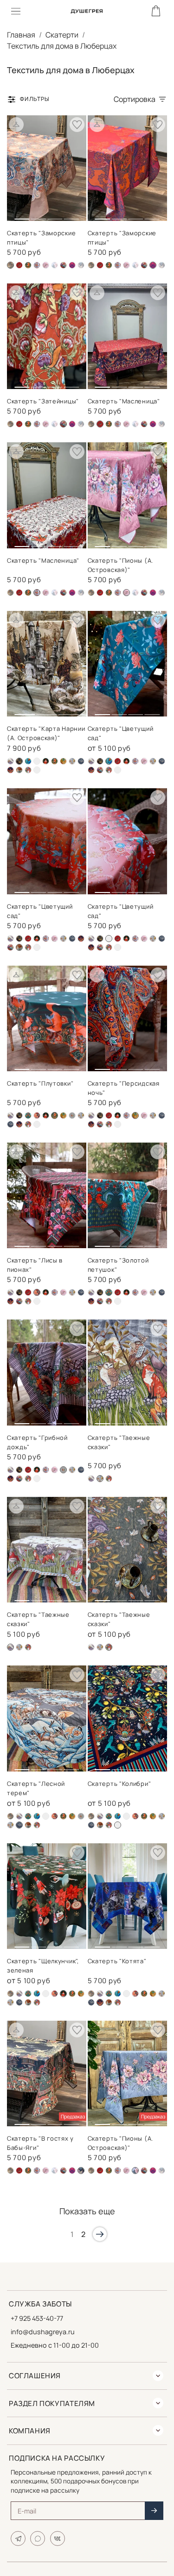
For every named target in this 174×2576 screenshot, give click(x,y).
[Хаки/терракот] (28, 770)
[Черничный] (37, 770)
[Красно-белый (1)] (37, 265)
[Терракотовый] (19, 770)
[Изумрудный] (28, 265)
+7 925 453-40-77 (37, 2318)
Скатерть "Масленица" (124, 401)
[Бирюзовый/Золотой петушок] (28, 1115)
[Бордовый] (37, 761)
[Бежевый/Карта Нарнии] (100, 761)
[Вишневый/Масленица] (19, 265)
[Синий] (10, 770)
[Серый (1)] (72, 1115)
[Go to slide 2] (39, 215)
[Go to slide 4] (72, 215)
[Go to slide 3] (55, 215)
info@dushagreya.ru (43, 2332)
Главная (21, 35)
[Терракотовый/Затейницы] (63, 265)
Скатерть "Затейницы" (43, 401)
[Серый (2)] (72, 761)
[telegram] (18, 2538)
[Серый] (81, 761)
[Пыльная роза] (46, 265)
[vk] (58, 2538)
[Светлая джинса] (55, 265)
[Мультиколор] (63, 761)
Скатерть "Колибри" (119, 1784)
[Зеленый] (46, 761)
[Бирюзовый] (28, 761)
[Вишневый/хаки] (37, 1115)
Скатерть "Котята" (117, 1961)
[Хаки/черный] (81, 265)
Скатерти (62, 35)
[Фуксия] (72, 265)
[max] (38, 2538)
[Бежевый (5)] (10, 761)
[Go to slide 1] (22, 215)
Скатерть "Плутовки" (40, 1083)
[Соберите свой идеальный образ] (16, 125)
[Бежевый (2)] (91, 265)
